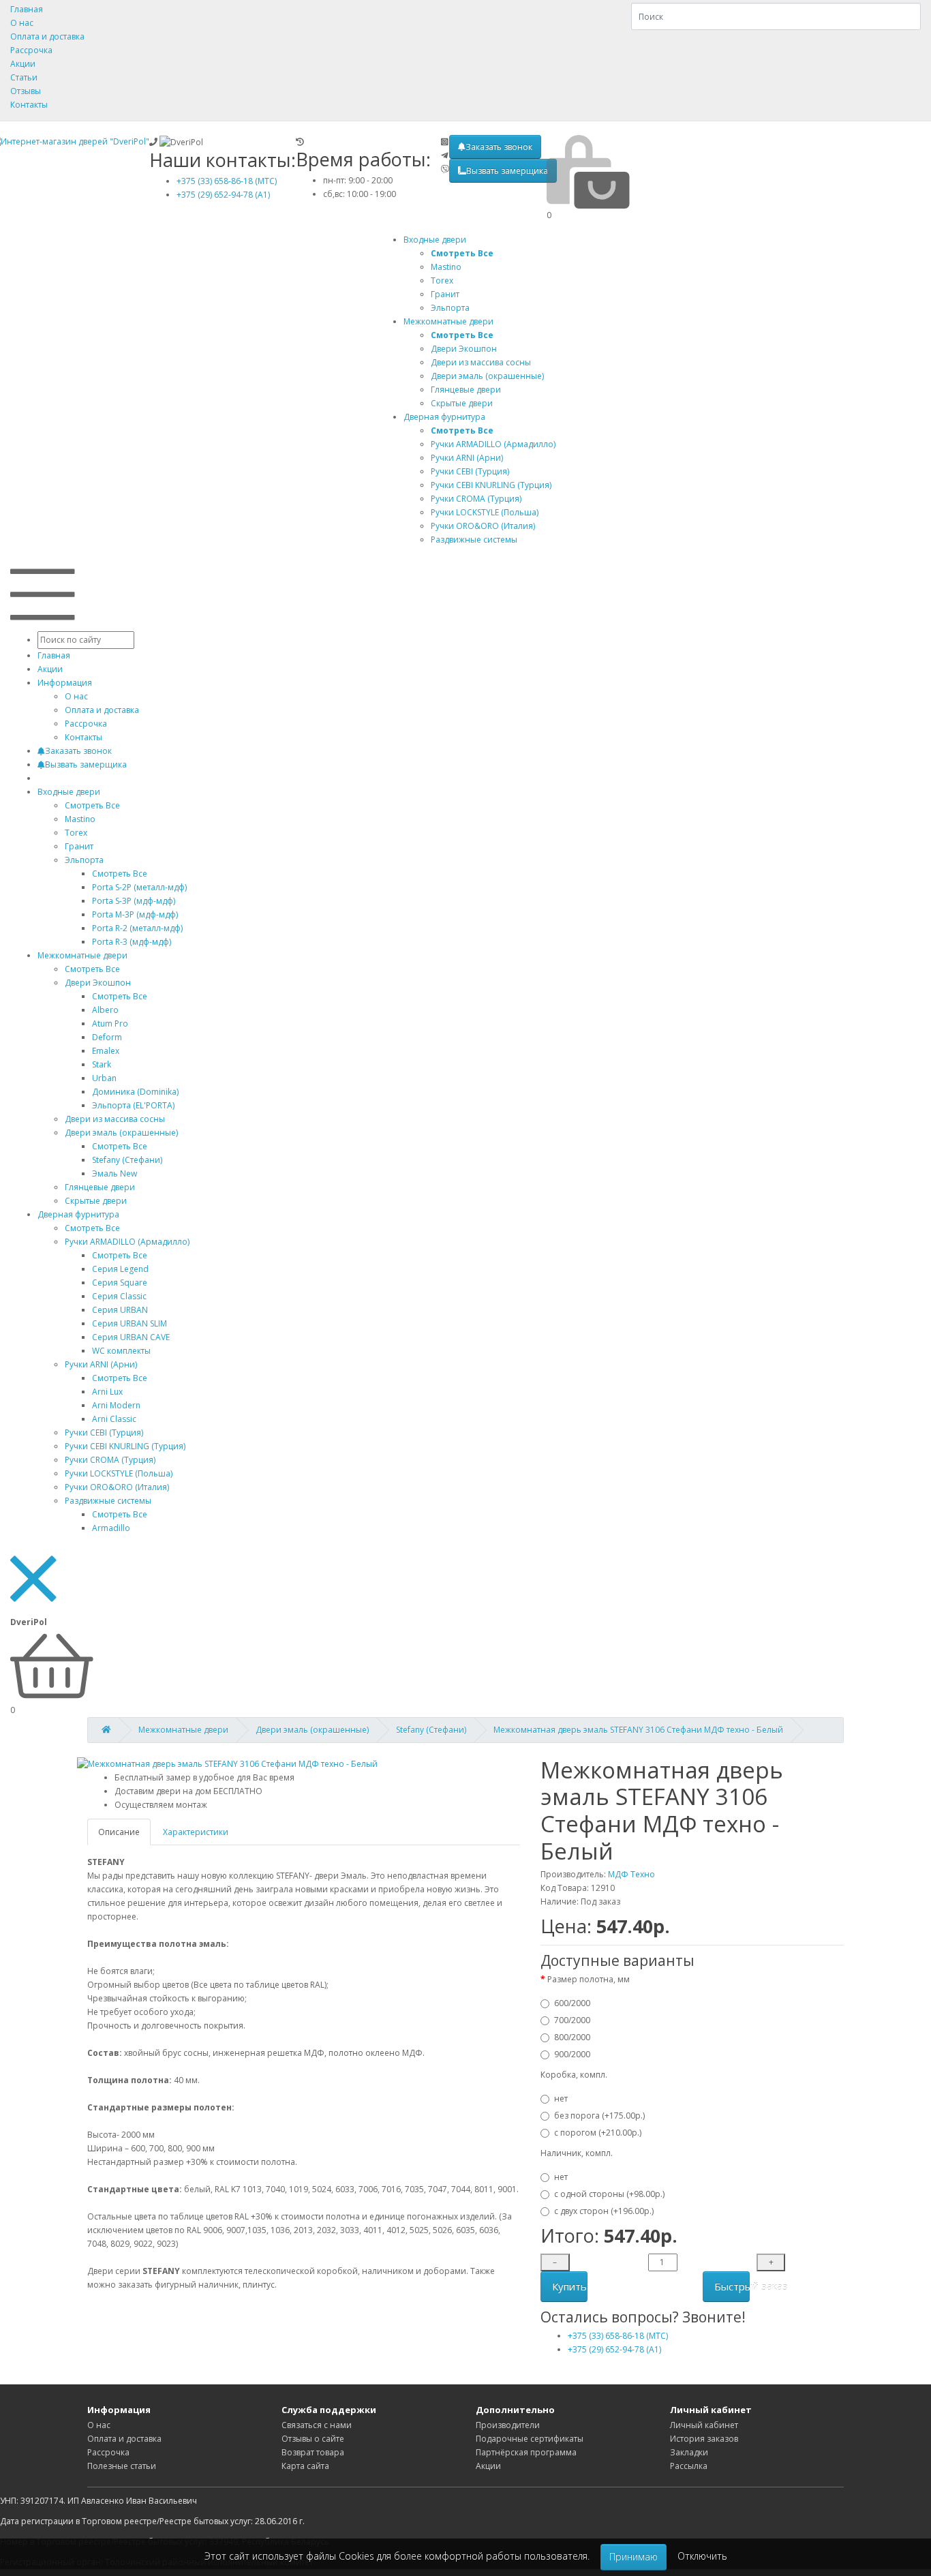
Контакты (29, 105)
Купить (569, 2286)
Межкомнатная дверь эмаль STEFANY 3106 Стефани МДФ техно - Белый (638, 1730)
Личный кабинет (704, 2425)
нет (561, 2098)
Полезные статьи (122, 2466)
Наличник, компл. (577, 2153)
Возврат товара (313, 2452)
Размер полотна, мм (589, 1979)
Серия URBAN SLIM (129, 1323)
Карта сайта (305, 2466)
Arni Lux (107, 1392)
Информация (65, 683)
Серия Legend (120, 1269)
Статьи (24, 77)
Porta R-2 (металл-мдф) (137, 928)
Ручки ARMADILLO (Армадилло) (127, 1242)
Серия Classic (119, 1296)
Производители (508, 2425)
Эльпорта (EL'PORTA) (133, 1105)
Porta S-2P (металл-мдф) (139, 887)
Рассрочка (31, 50)
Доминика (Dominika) (135, 1092)
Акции (23, 64)
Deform (107, 1037)
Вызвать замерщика (507, 171)
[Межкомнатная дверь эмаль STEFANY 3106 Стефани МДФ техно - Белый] (227, 1764)
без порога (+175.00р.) (599, 2116)
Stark (102, 1064)
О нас (22, 23)
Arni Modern (116, 1405)
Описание (119, 1832)
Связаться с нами (317, 2425)
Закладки (689, 2452)
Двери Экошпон (98, 983)
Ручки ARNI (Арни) (101, 1364)
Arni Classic (114, 1419)
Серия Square (120, 1283)
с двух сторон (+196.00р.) (604, 2211)
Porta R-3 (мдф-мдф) (132, 942)
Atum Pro (110, 1024)
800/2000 (572, 2037)
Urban (104, 1078)
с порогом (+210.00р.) (598, 2133)
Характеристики (196, 1832)
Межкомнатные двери (448, 321)
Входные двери (435, 240)
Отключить (702, 2556)
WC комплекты (121, 1351)
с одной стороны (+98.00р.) (609, 2194)
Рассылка (689, 2466)
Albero (105, 1010)
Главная (27, 9)
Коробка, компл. (574, 2075)
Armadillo (111, 1528)
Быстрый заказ (732, 2286)
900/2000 (572, 2054)
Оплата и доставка (47, 36)
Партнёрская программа (526, 2452)
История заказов (704, 2439)
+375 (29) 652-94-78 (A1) (223, 195)
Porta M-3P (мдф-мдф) (135, 914)
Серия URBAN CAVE (131, 1337)
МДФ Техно (631, 1874)
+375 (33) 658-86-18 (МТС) (227, 181)
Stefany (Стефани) (127, 1160)
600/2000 (572, 2003)
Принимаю (634, 2557)
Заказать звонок (499, 147)
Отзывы (26, 91)
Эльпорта (84, 860)
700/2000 (572, 2020)
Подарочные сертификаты (530, 2439)
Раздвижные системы (108, 1501)
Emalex (106, 1051)
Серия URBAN (120, 1310)
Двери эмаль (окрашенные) (121, 1133)
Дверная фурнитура (444, 417)
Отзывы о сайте (313, 2439)
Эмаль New (115, 1173)
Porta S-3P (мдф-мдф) (134, 901)
